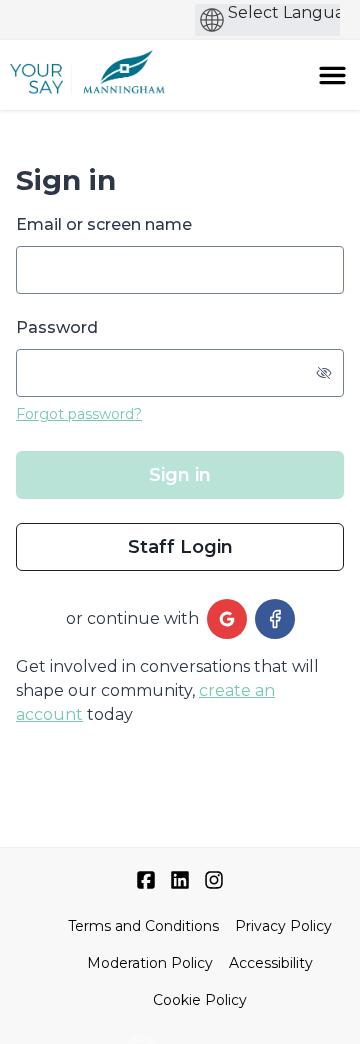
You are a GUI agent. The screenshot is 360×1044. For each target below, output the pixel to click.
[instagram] (214, 880)
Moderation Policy (150, 963)
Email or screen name (104, 224)
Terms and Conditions (143, 926)
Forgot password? (79, 414)
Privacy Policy (283, 926)
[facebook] (275, 619)
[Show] (324, 373)
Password (57, 327)
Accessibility (271, 963)
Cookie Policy (200, 1000)
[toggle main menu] (332, 75)
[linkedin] (180, 880)
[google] (227, 619)
